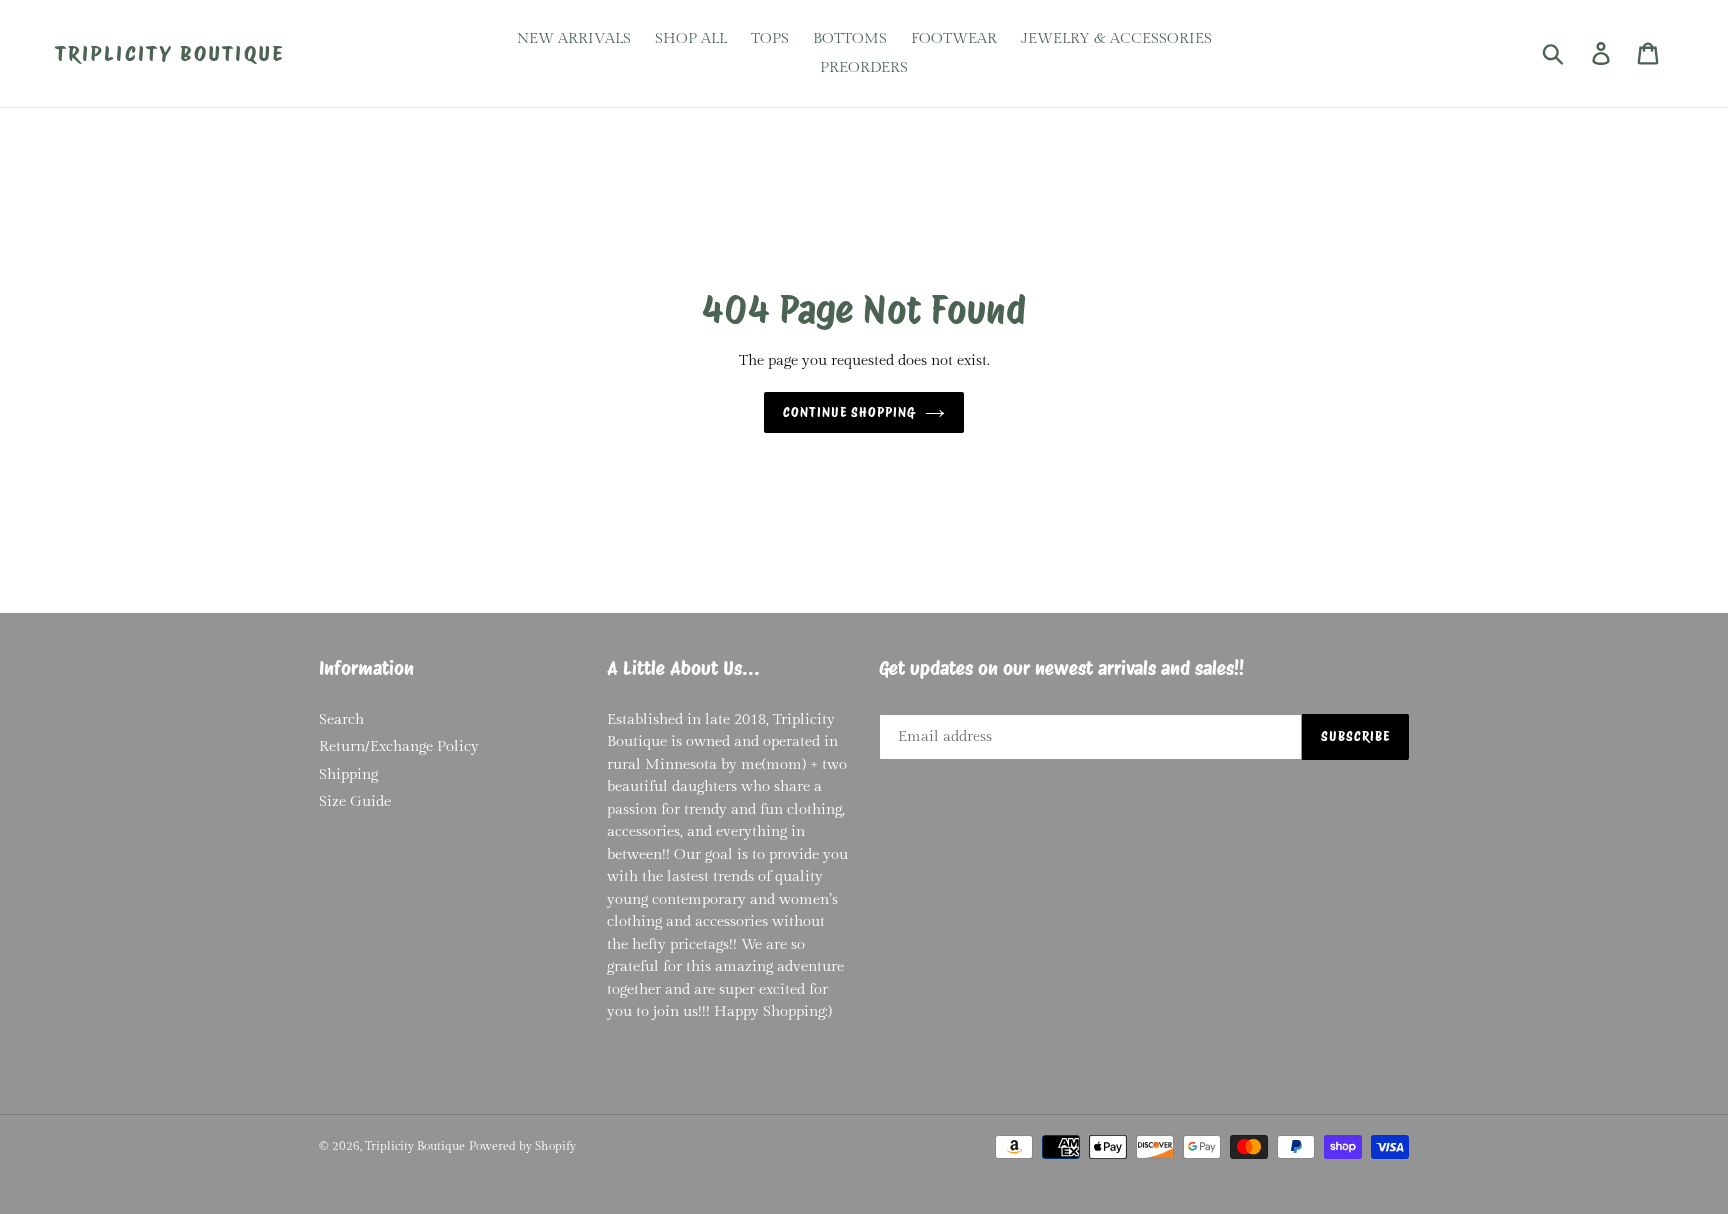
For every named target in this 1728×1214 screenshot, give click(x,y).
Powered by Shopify (522, 1146)
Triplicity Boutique (169, 53)
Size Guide (355, 801)
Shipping (348, 774)
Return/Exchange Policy (399, 746)
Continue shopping (849, 412)
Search (341, 719)
